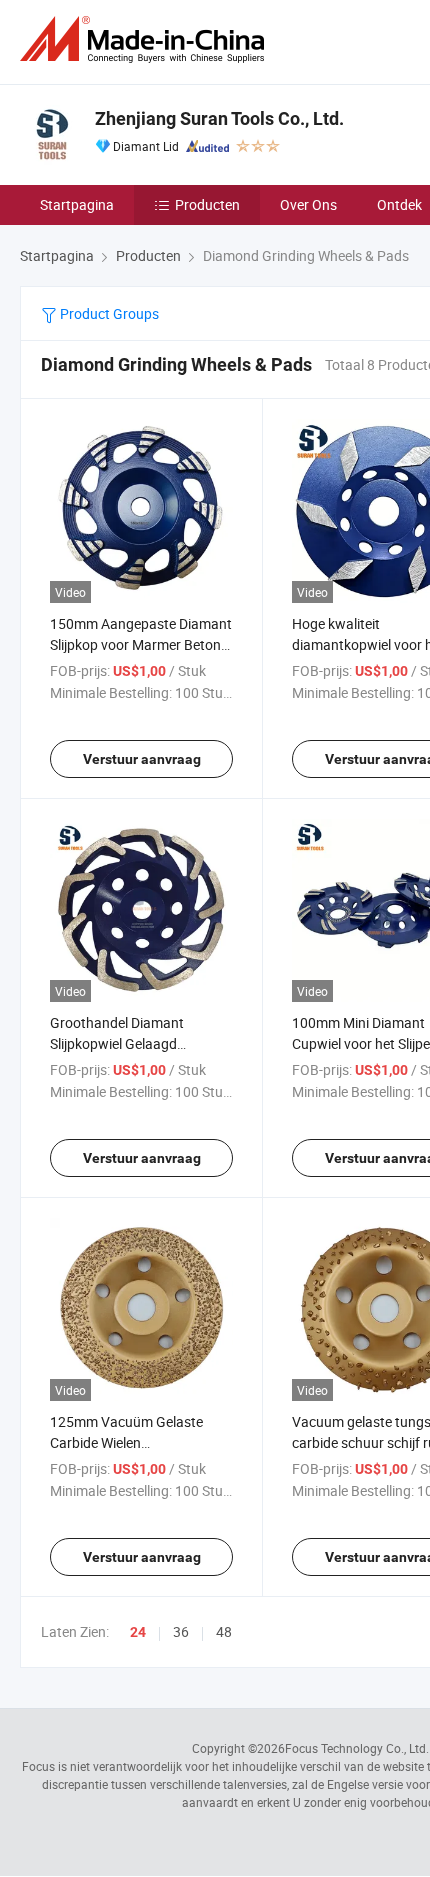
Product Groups (108, 313)
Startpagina (77, 204)
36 (181, 1631)
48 (224, 1631)
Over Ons (308, 204)
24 (138, 1632)
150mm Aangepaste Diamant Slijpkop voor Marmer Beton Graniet (141, 644)
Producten (207, 204)
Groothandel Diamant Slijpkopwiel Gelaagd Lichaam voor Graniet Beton (137, 1043)
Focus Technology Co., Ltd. (357, 1748)
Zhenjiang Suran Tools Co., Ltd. (219, 118)
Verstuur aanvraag (142, 759)
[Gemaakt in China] (146, 39)
